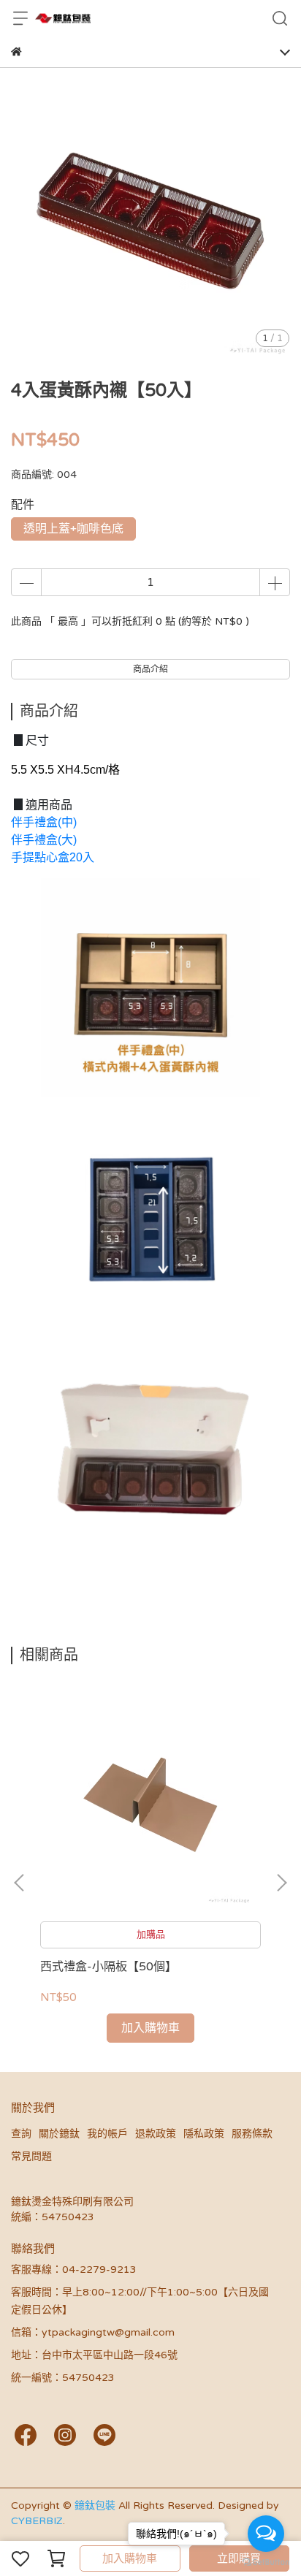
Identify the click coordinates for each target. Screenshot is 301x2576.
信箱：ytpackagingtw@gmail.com (93, 2332)
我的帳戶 (107, 2134)
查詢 (21, 2134)
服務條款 (252, 2134)
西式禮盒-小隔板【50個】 (108, 1967)
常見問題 (31, 2156)
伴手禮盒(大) (44, 840)
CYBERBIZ (37, 2521)
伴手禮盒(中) (44, 822)
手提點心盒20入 (53, 857)
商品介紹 (150, 669)
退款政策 (156, 2134)
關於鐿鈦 (59, 2134)
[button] (281, 1883)
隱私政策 (204, 2134)
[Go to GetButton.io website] (266, 2561)
